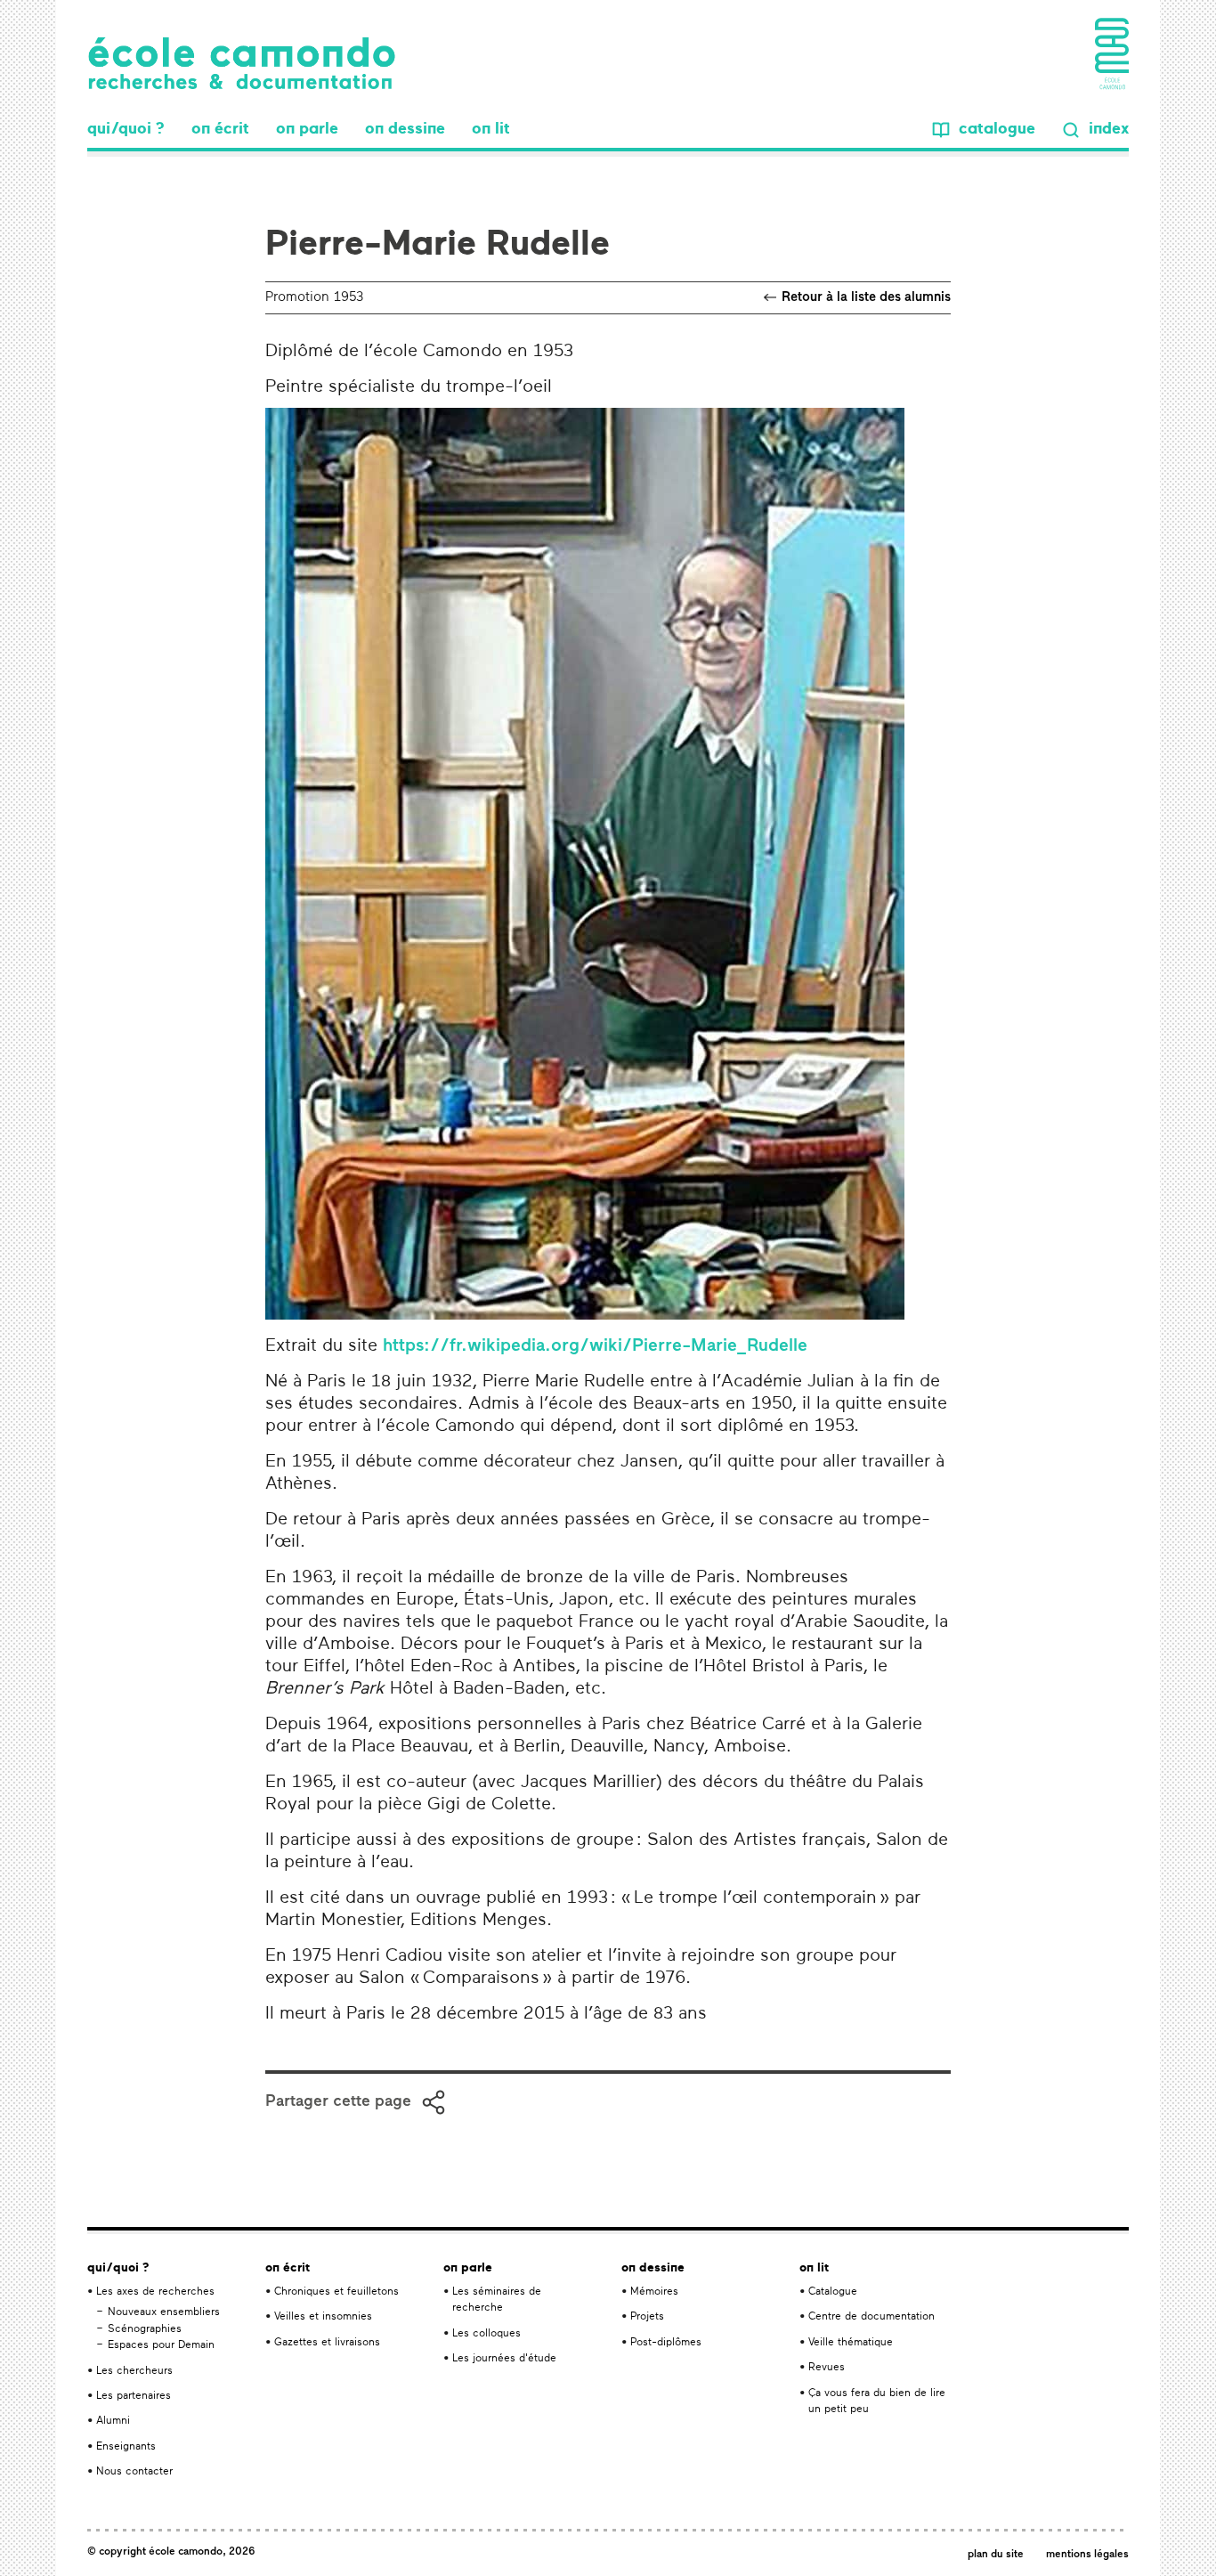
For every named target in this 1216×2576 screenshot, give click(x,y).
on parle (307, 130)
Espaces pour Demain (161, 2345)
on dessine (405, 130)
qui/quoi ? (126, 130)
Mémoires (654, 2292)
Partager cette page (338, 2102)
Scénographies (145, 2329)
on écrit (220, 130)
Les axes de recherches (155, 2292)
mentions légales (1087, 2555)
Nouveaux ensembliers (164, 2312)
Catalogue (833, 2292)
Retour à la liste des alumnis (866, 298)
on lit (491, 130)
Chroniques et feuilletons (336, 2292)
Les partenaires (134, 2396)
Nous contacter (134, 2472)
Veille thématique (851, 2343)
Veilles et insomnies (323, 2317)
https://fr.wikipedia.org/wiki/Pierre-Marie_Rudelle (595, 1346)
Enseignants (126, 2447)
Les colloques (486, 2334)
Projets (647, 2317)
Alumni (113, 2421)
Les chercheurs (134, 2371)
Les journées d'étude (504, 2359)
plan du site (996, 2555)
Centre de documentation (871, 2317)
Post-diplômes (666, 2343)
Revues (827, 2368)
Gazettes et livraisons (327, 2343)
